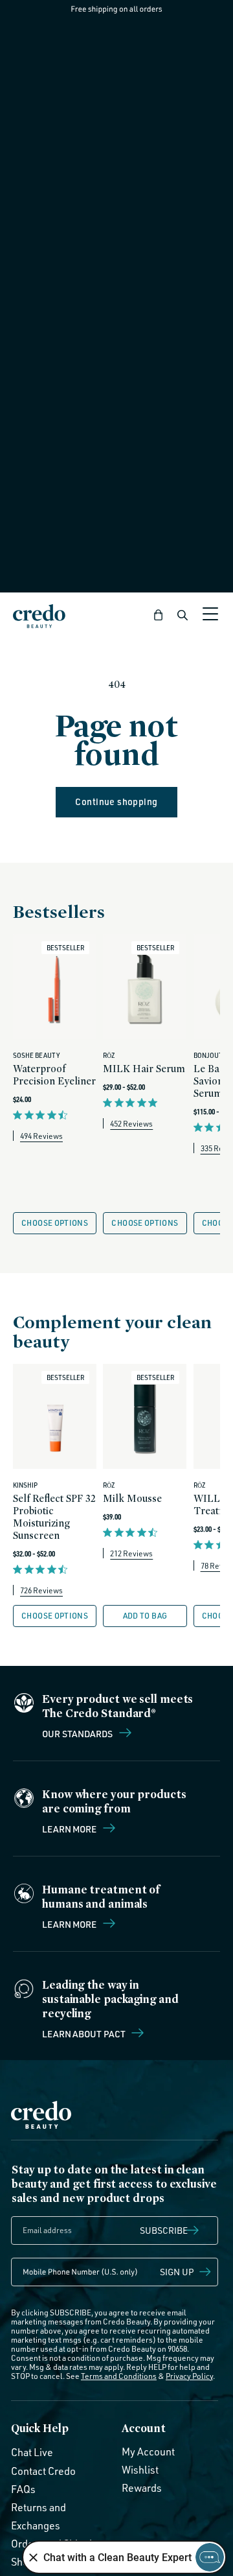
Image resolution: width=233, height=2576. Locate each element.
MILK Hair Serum (144, 1069)
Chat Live (32, 2452)
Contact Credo (43, 2471)
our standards (78, 1733)
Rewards (142, 2488)
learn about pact (84, 2033)
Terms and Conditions (119, 2376)
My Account (148, 2452)
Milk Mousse (132, 1498)
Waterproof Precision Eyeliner (54, 1075)
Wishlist (140, 2470)
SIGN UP (177, 2272)
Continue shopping (116, 802)
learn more (70, 1924)
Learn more (70, 1829)
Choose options (55, 1223)
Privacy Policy (189, 2376)
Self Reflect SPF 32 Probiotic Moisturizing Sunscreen (54, 1517)
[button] (159, 615)
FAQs (23, 2489)
